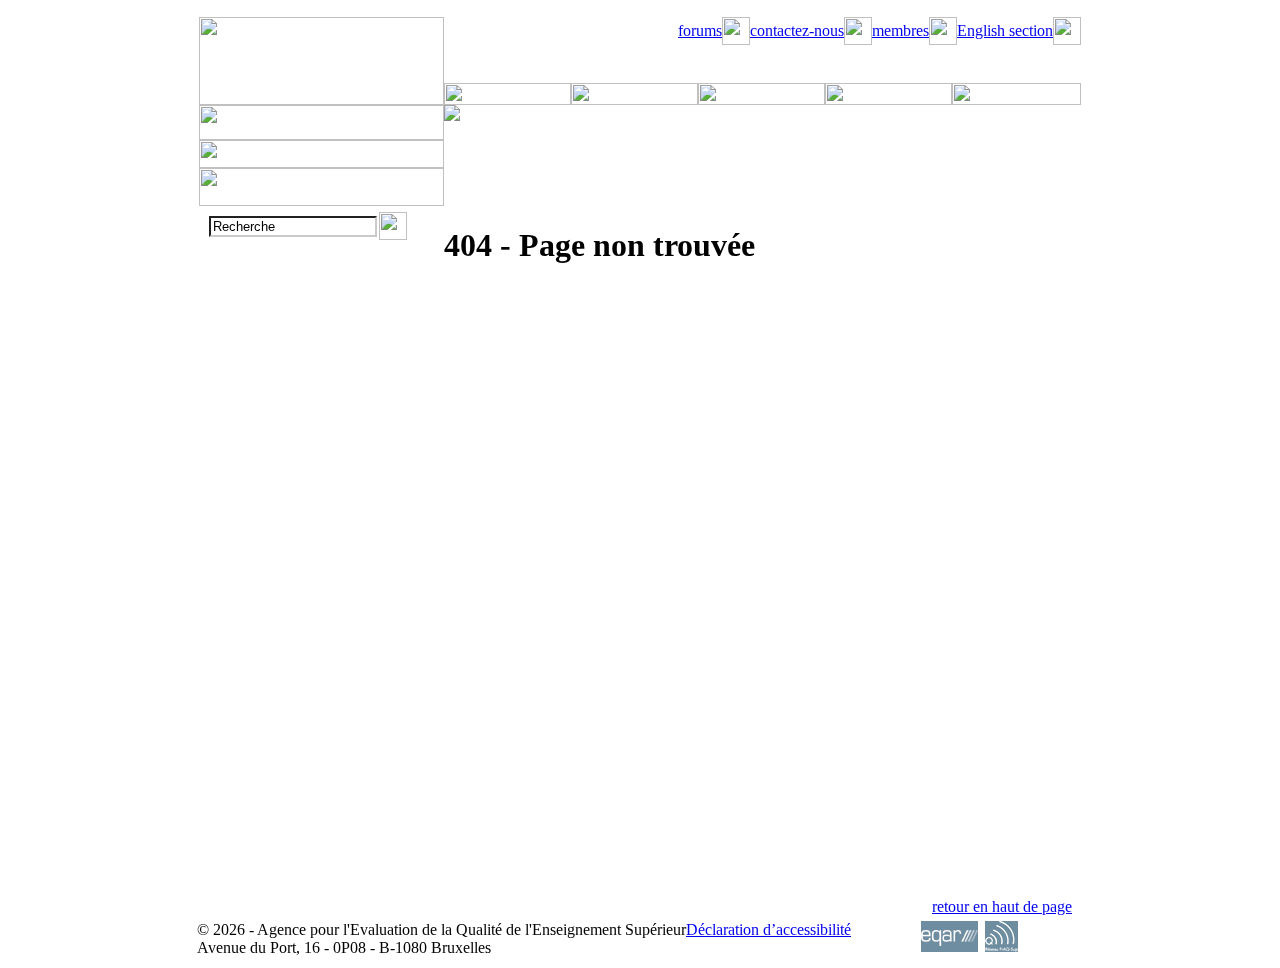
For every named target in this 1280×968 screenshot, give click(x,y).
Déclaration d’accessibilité (768, 929)
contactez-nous (797, 30)
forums (700, 30)
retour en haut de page (1002, 906)
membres (900, 30)
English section (1005, 30)
